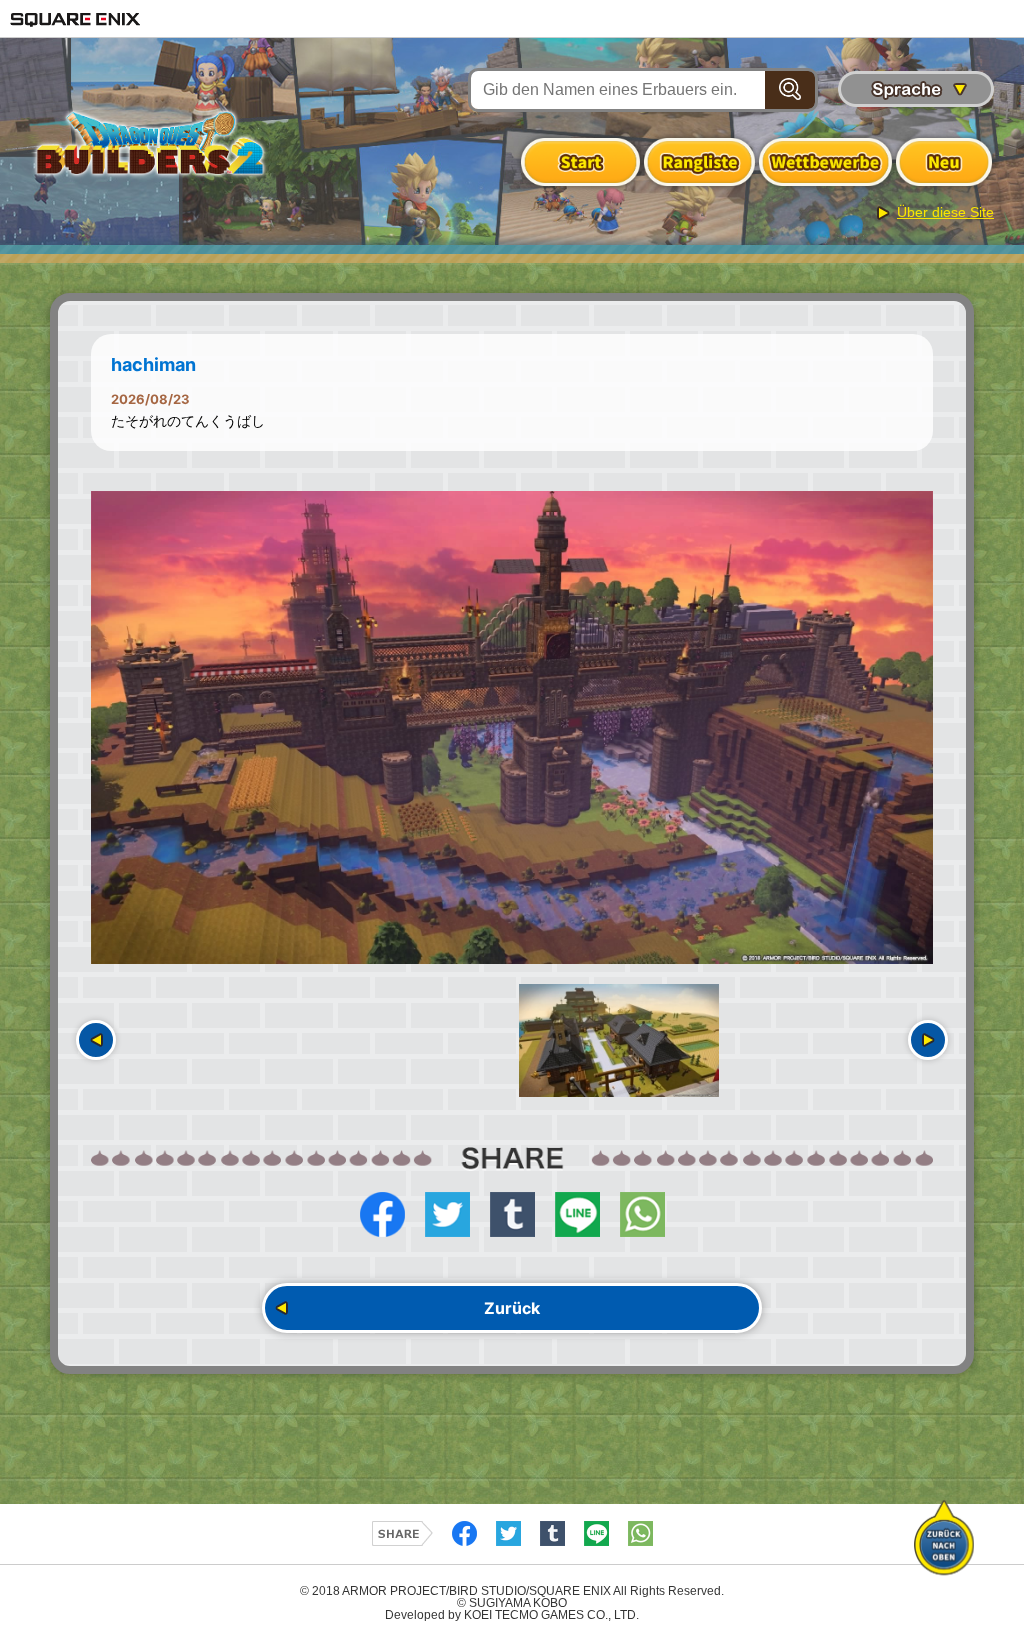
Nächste (928, 1040)
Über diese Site (945, 212)
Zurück (512, 1308)
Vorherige (96, 1040)
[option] (512, 728)
